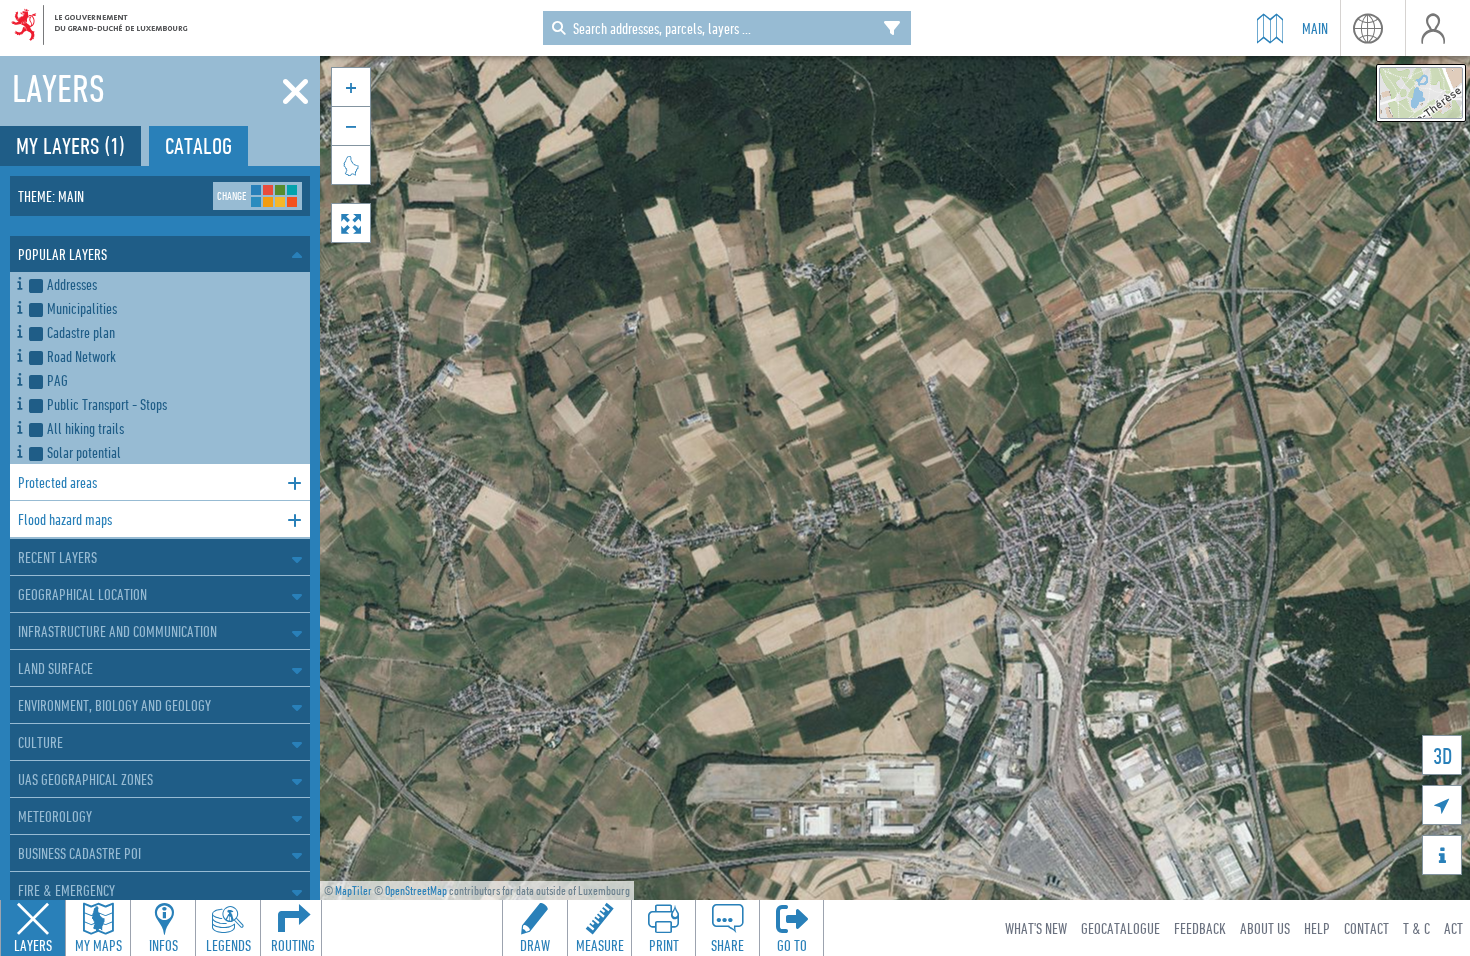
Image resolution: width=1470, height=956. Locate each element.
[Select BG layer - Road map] (1421, 93)
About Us (1265, 928)
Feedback (1200, 928)
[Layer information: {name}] (19, 280)
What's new (1036, 928)
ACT (1453, 928)
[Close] (295, 92)
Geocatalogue (1120, 928)
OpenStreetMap (416, 890)
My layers (70, 145)
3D (1442, 755)
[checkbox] (165, 284)
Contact (1366, 928)
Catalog (198, 145)
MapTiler (353, 890)
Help (1317, 928)
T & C (1416, 928)
